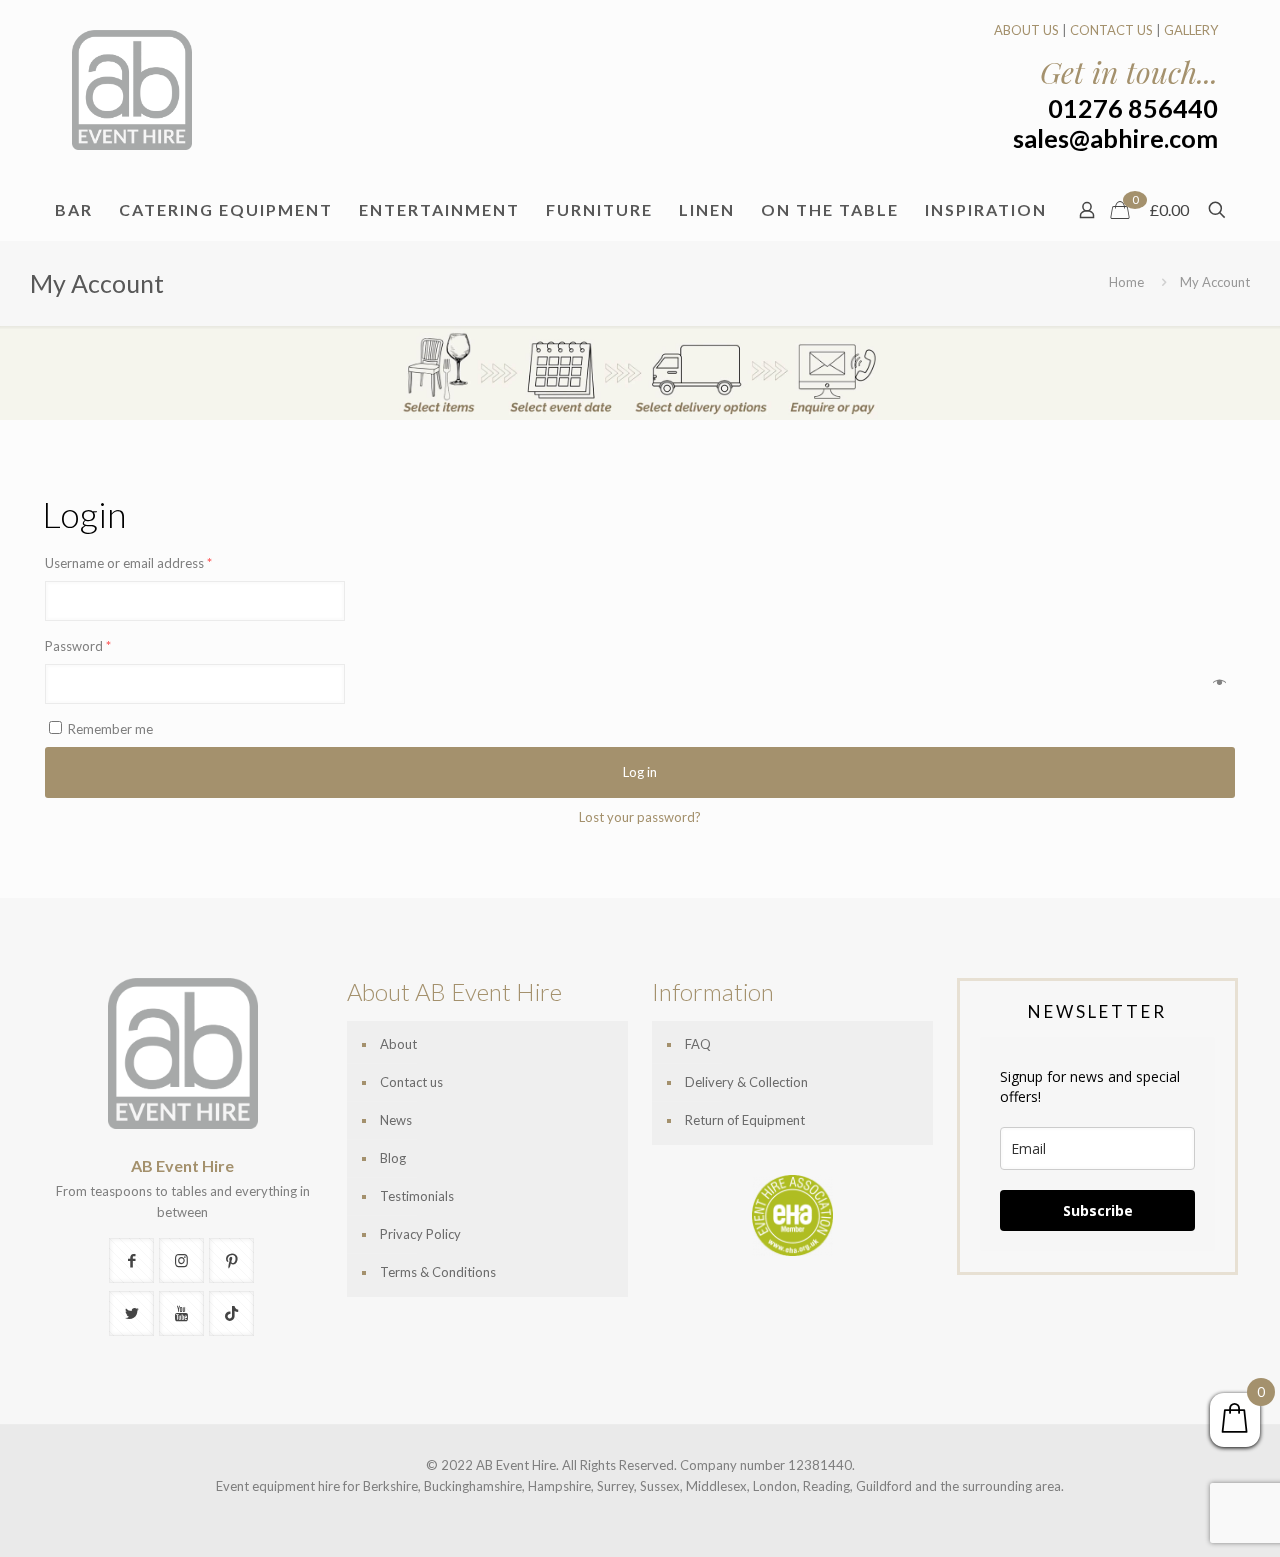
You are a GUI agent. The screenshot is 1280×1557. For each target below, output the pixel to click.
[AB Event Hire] (132, 90)
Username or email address (128, 563)
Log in (640, 772)
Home (1126, 282)
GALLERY (1191, 30)
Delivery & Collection (746, 1082)
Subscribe (1098, 1210)
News (396, 1120)
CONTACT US (1111, 30)
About (398, 1044)
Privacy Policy (420, 1234)
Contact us (411, 1082)
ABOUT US (1026, 30)
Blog (393, 1158)
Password (78, 646)
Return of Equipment (745, 1120)
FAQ (698, 1044)
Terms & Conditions (438, 1272)
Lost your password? (640, 817)
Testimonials (417, 1196)
